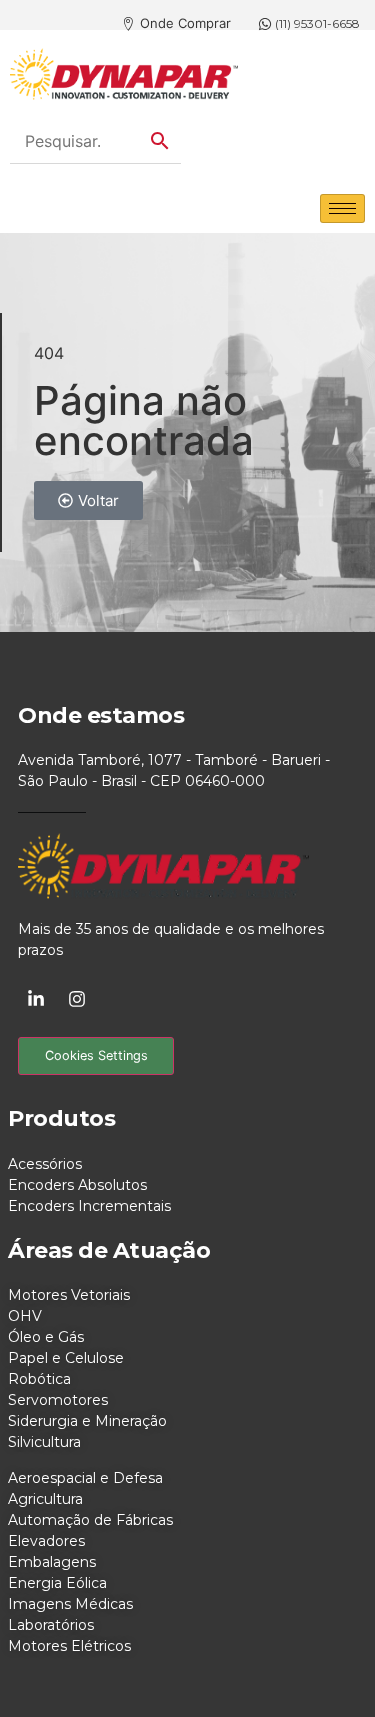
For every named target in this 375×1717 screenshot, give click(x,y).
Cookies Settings (96, 1055)
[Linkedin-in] (36, 999)
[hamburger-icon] (342, 208)
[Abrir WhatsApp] (325, 1666)
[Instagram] (77, 999)
